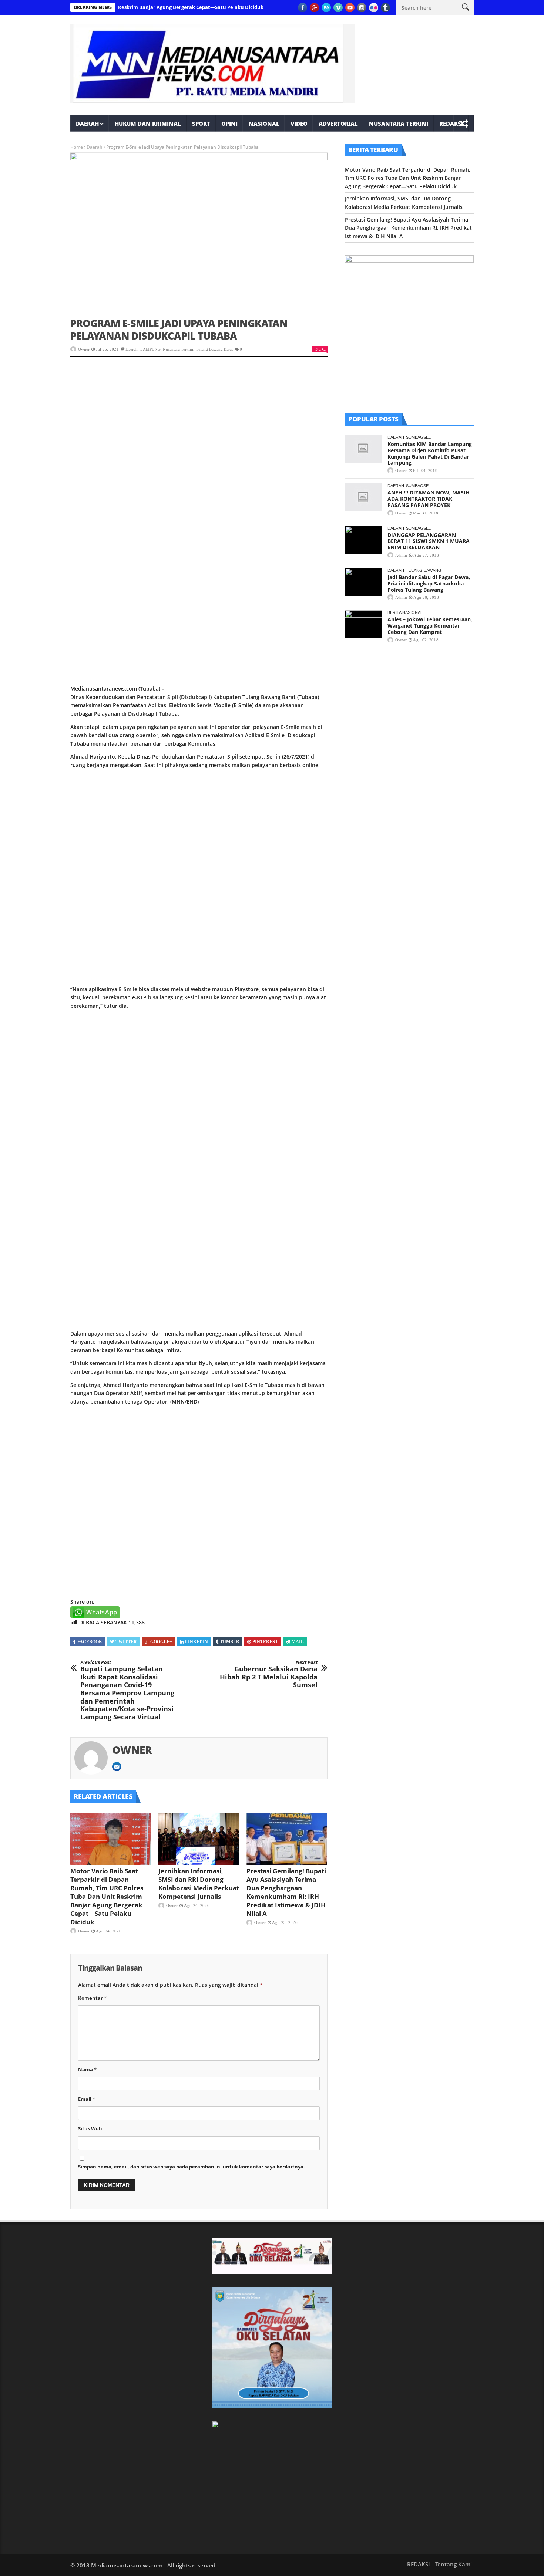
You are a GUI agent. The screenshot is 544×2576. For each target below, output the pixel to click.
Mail (298, 1642)
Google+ (161, 1642)
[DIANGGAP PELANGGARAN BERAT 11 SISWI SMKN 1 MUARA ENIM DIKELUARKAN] (363, 540)
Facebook (90, 1642)
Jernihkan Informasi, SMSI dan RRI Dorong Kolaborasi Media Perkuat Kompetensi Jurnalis (199, 1884)
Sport (201, 124)
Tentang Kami (454, 2564)
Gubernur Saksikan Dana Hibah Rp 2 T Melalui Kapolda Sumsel (269, 1674)
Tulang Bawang (424, 570)
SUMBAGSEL (418, 437)
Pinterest (265, 1642)
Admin (401, 555)
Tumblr (230, 1642)
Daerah (87, 124)
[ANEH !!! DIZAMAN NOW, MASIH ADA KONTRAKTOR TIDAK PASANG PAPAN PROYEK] (363, 497)
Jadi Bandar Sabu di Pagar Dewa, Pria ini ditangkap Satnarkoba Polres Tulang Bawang (429, 583)
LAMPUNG (150, 349)
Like (322, 349)
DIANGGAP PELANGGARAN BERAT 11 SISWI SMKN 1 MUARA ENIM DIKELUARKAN (429, 541)
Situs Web (90, 2128)
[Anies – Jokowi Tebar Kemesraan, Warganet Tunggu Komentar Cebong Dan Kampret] (363, 624)
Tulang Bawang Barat (214, 349)
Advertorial (338, 124)
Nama (87, 2069)
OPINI (229, 124)
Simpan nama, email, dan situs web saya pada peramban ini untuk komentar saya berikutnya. (192, 2167)
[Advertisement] (199, 422)
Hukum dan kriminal (148, 124)
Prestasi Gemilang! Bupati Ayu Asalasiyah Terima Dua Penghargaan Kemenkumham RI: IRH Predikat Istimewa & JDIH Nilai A (286, 1892)
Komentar (92, 1998)
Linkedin (197, 1642)
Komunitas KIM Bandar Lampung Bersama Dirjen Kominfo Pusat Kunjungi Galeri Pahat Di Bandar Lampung (430, 453)
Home (77, 147)
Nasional (264, 124)
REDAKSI (451, 124)
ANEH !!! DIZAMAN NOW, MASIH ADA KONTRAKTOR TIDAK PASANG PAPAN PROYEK (429, 499)
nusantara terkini (399, 124)
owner (84, 349)
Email (87, 2099)
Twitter (126, 1642)
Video (299, 124)
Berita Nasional (405, 612)
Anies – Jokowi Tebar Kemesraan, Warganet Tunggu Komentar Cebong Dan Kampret (430, 626)
